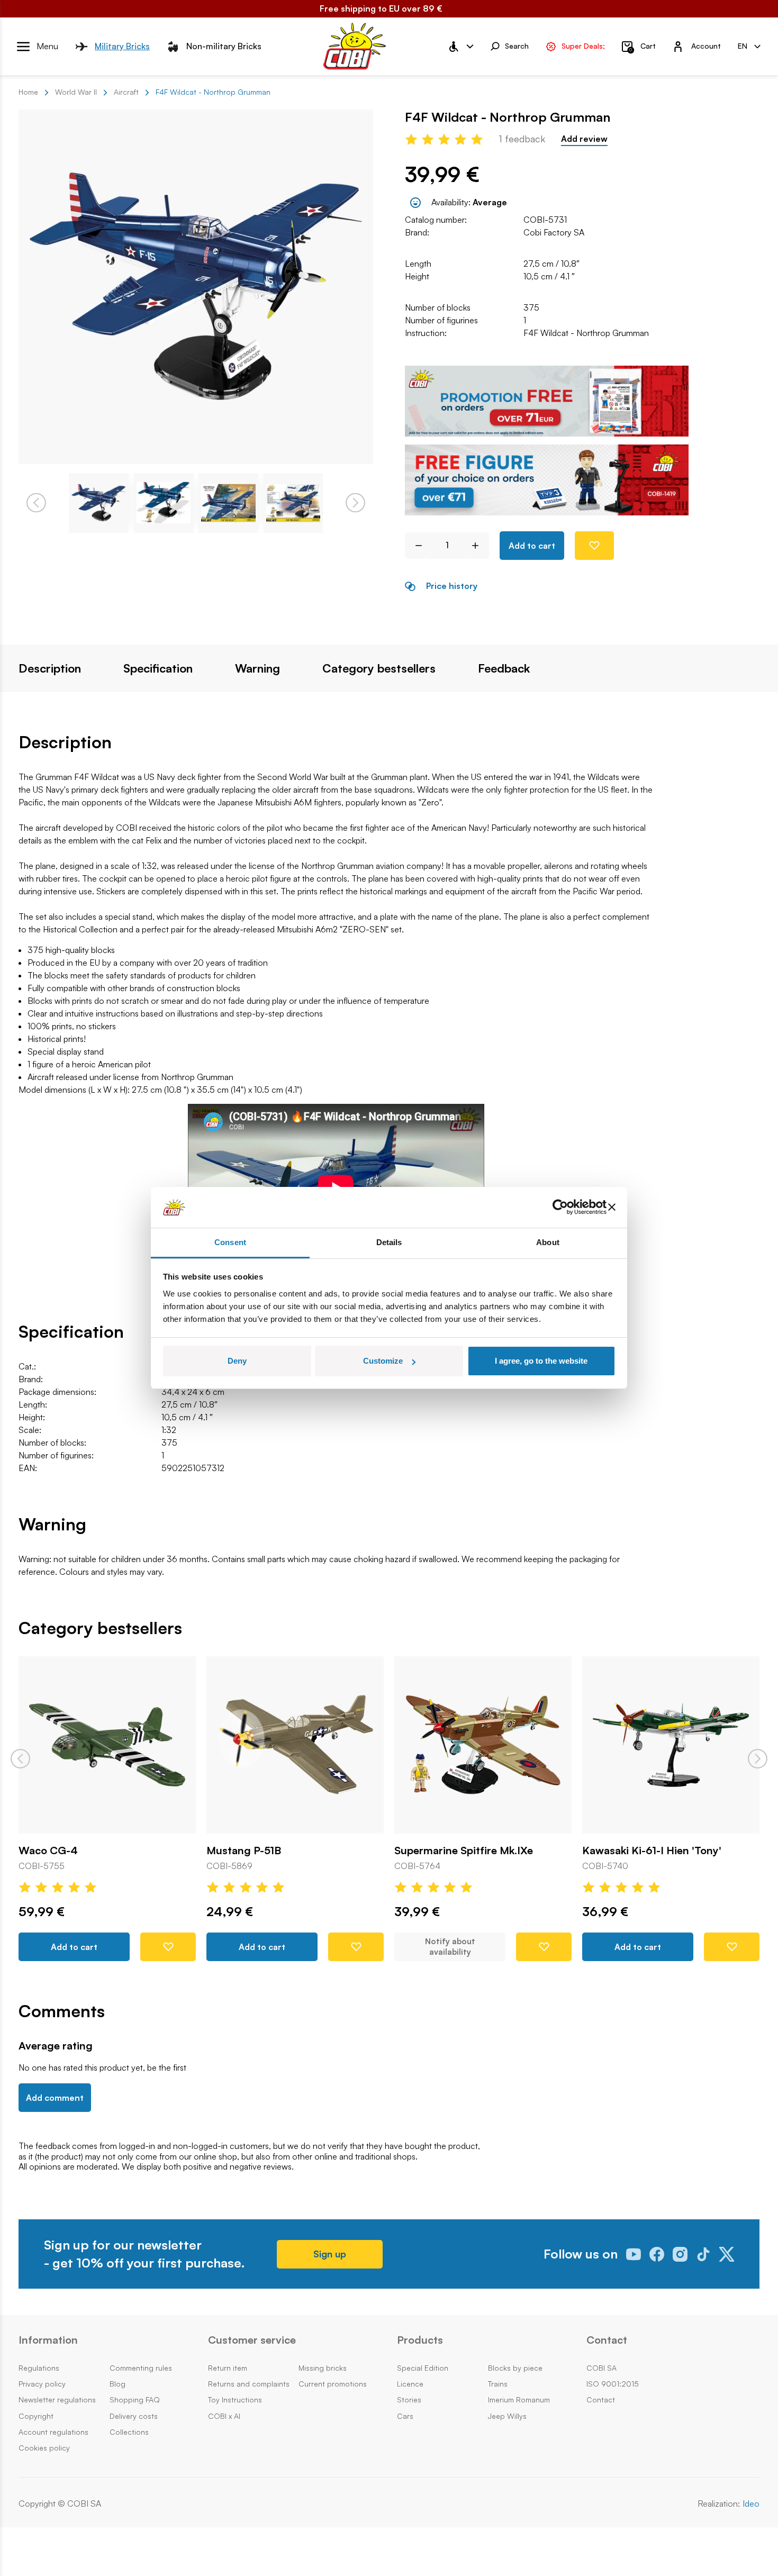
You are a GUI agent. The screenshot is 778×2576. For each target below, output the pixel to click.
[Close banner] (612, 1208)
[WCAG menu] (460, 47)
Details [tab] (389, 1242)
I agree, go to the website (541, 1361)
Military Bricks (122, 46)
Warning (257, 668)
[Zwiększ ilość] (479, 546)
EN (743, 46)
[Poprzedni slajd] (20, 1759)
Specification (158, 668)
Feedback (504, 668)
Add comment (55, 2098)
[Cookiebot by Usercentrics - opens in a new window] (560, 1208)
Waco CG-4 (48, 1851)
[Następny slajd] (758, 1759)
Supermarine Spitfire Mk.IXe (464, 1851)
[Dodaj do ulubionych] (594, 546)
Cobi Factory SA (554, 232)
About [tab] (548, 1242)
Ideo (751, 2504)
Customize (383, 1361)
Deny (237, 1361)
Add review (584, 139)
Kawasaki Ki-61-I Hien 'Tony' (652, 1851)
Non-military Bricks (224, 46)
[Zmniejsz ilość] (415, 546)
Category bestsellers (379, 668)
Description (50, 668)
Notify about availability (450, 1947)
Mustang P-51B (244, 1851)
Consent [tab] (230, 1242)
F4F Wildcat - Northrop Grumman (586, 333)
